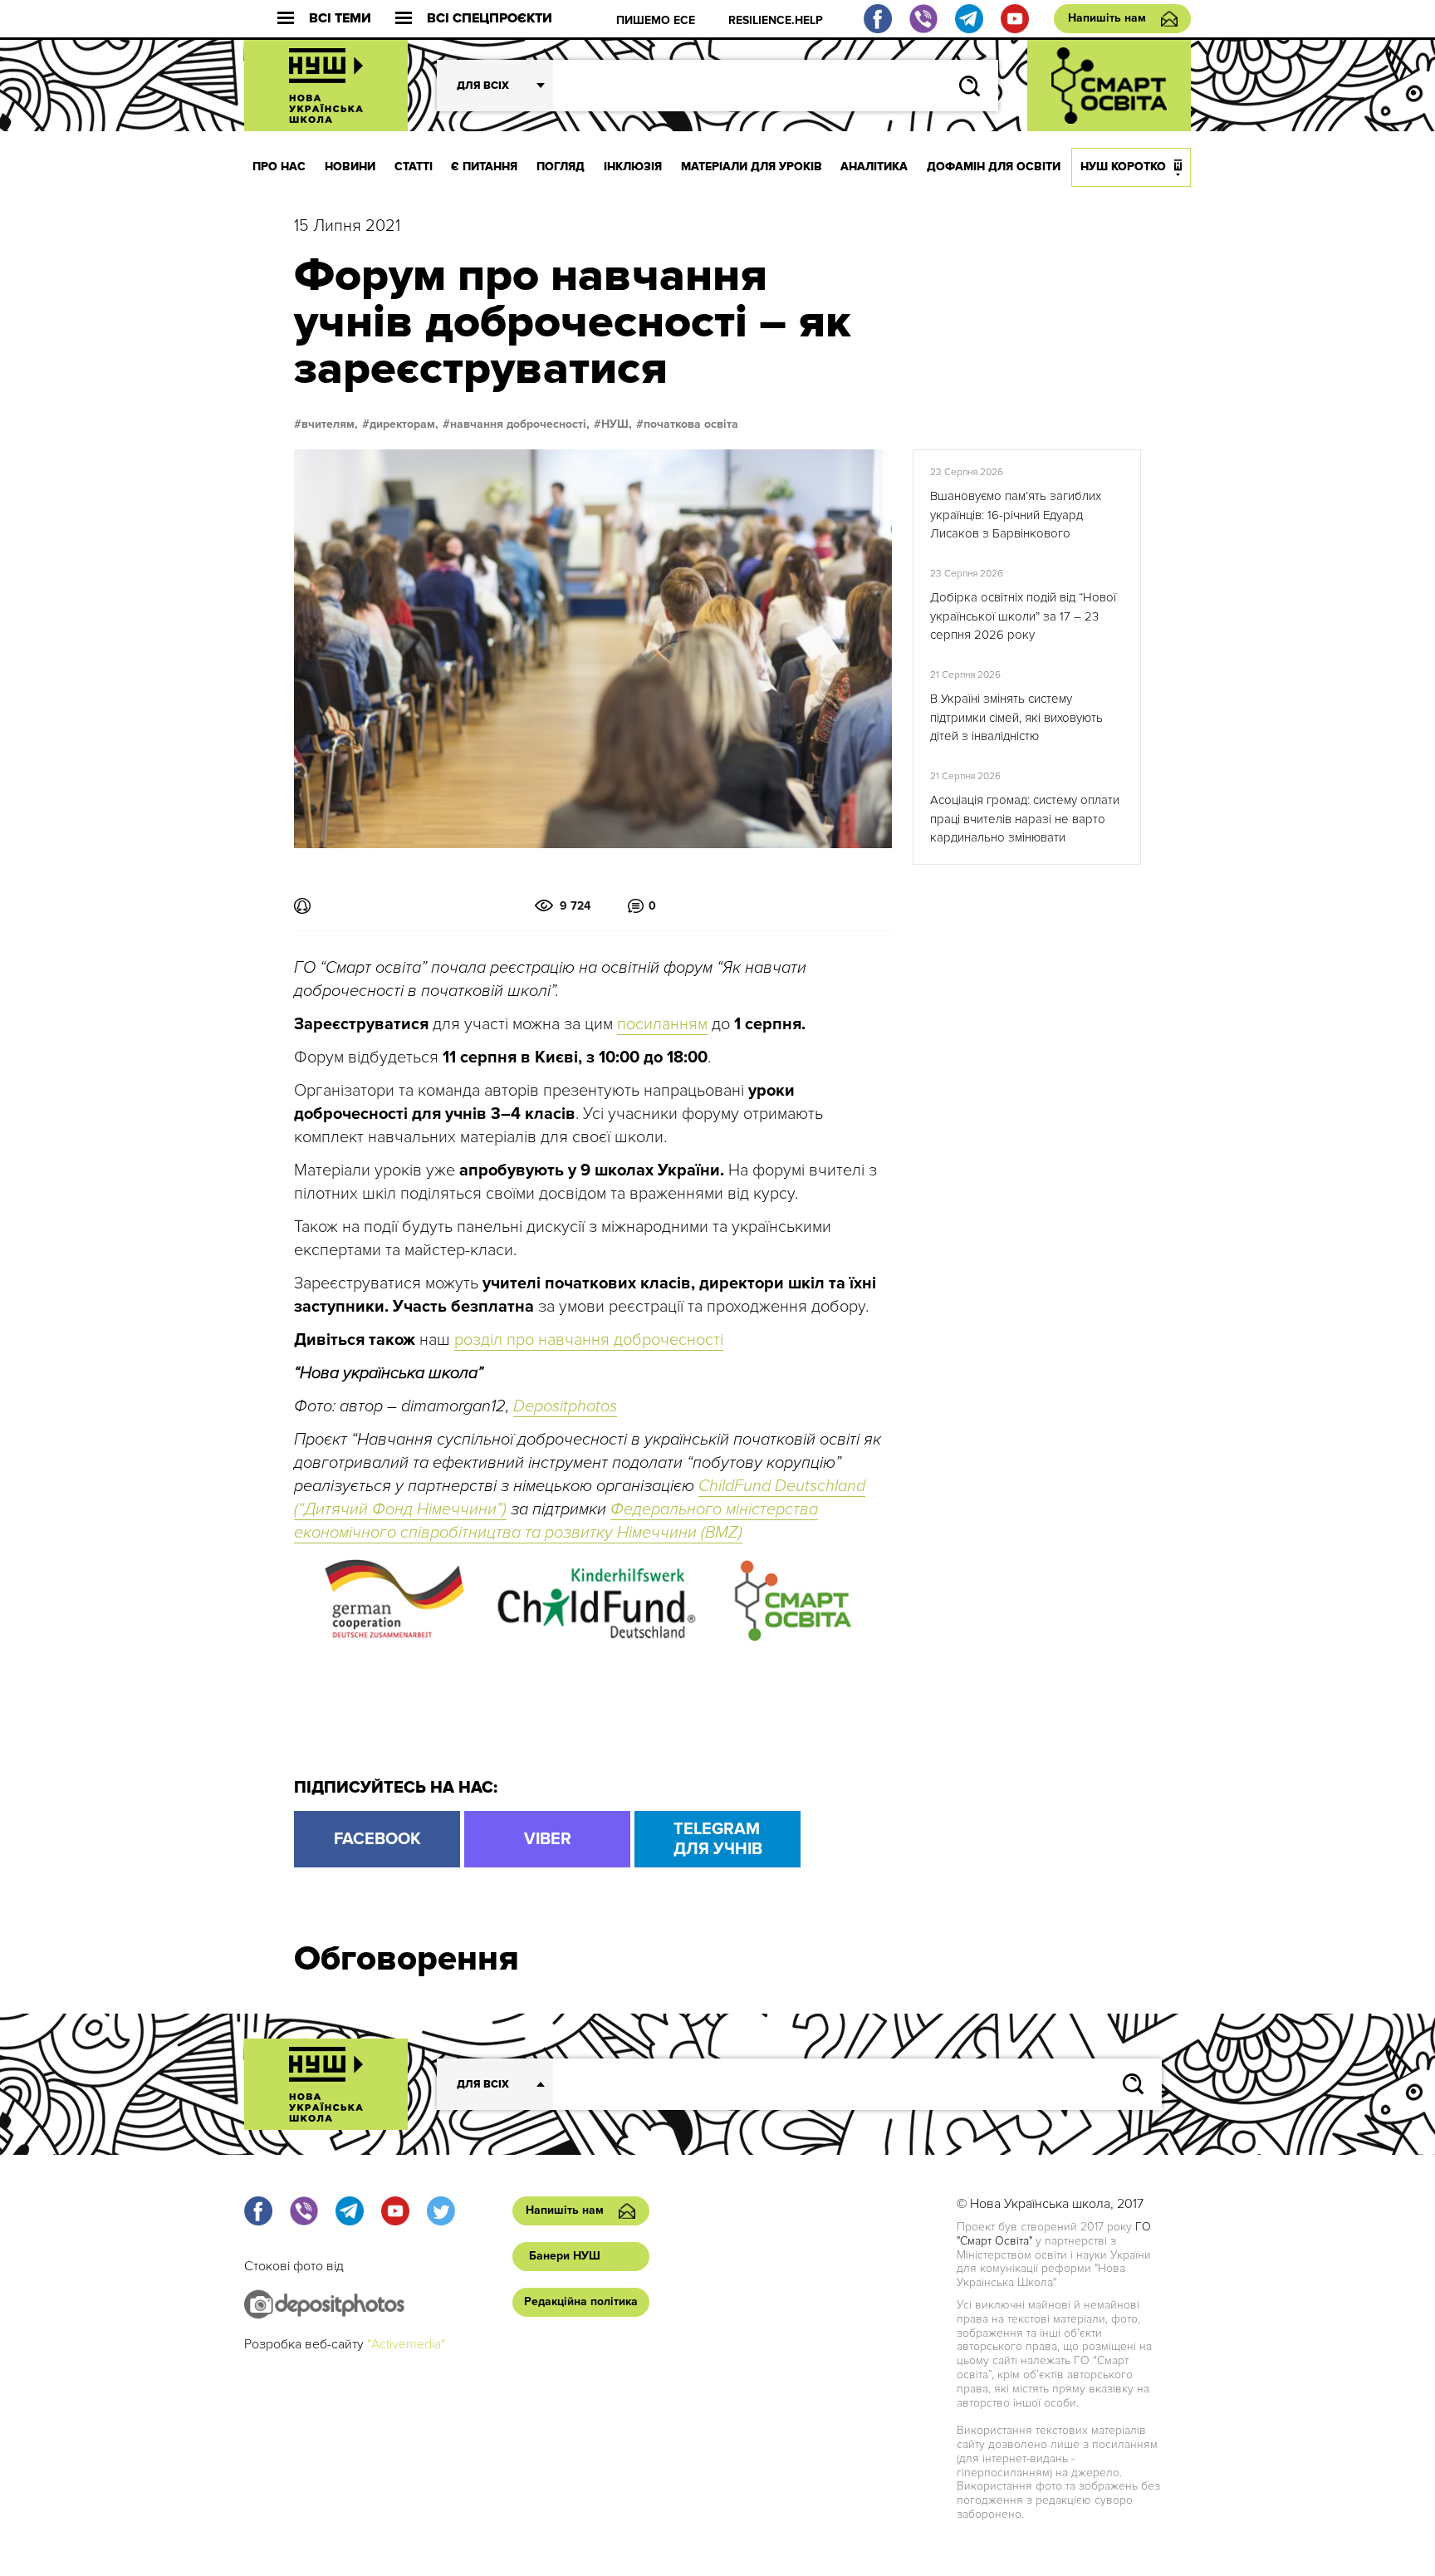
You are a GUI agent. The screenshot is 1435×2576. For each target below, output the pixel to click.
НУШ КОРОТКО (1123, 167)
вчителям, (330, 424)
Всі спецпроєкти (490, 19)
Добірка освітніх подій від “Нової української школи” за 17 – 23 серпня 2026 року (1023, 616)
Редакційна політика (581, 2301)
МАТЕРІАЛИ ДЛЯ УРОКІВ (752, 167)
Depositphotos (565, 1406)
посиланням (662, 1024)
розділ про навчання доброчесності (589, 1340)
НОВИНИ (350, 167)
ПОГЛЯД (561, 167)
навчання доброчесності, (520, 424)
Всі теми (340, 19)
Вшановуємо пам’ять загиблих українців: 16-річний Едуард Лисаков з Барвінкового (1016, 515)
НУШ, (617, 424)
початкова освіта (691, 424)
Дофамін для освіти (994, 167)
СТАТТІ (414, 167)
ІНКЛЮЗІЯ (633, 167)
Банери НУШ (565, 2256)
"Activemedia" (406, 2344)
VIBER (548, 1839)
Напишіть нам (1107, 18)
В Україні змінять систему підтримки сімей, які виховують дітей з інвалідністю (1016, 717)
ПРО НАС (279, 167)
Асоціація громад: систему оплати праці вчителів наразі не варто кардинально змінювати (1025, 819)
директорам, (404, 424)
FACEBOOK (377, 1839)
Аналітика (874, 167)
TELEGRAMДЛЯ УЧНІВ (718, 1839)
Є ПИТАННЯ (484, 167)
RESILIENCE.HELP (776, 20)
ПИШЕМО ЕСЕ (656, 20)
